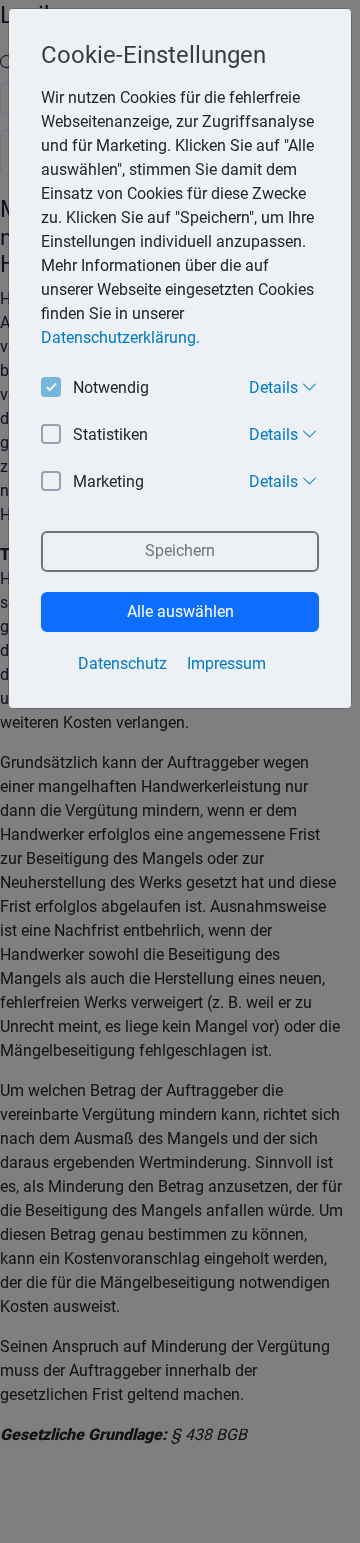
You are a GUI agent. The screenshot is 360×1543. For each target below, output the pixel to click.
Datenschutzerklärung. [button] (120, 337)
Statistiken (110, 434)
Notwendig (111, 387)
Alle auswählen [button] (180, 611)
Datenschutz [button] (122, 663)
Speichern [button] (180, 550)
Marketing (108, 481)
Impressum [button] (226, 663)
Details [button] (275, 387)
